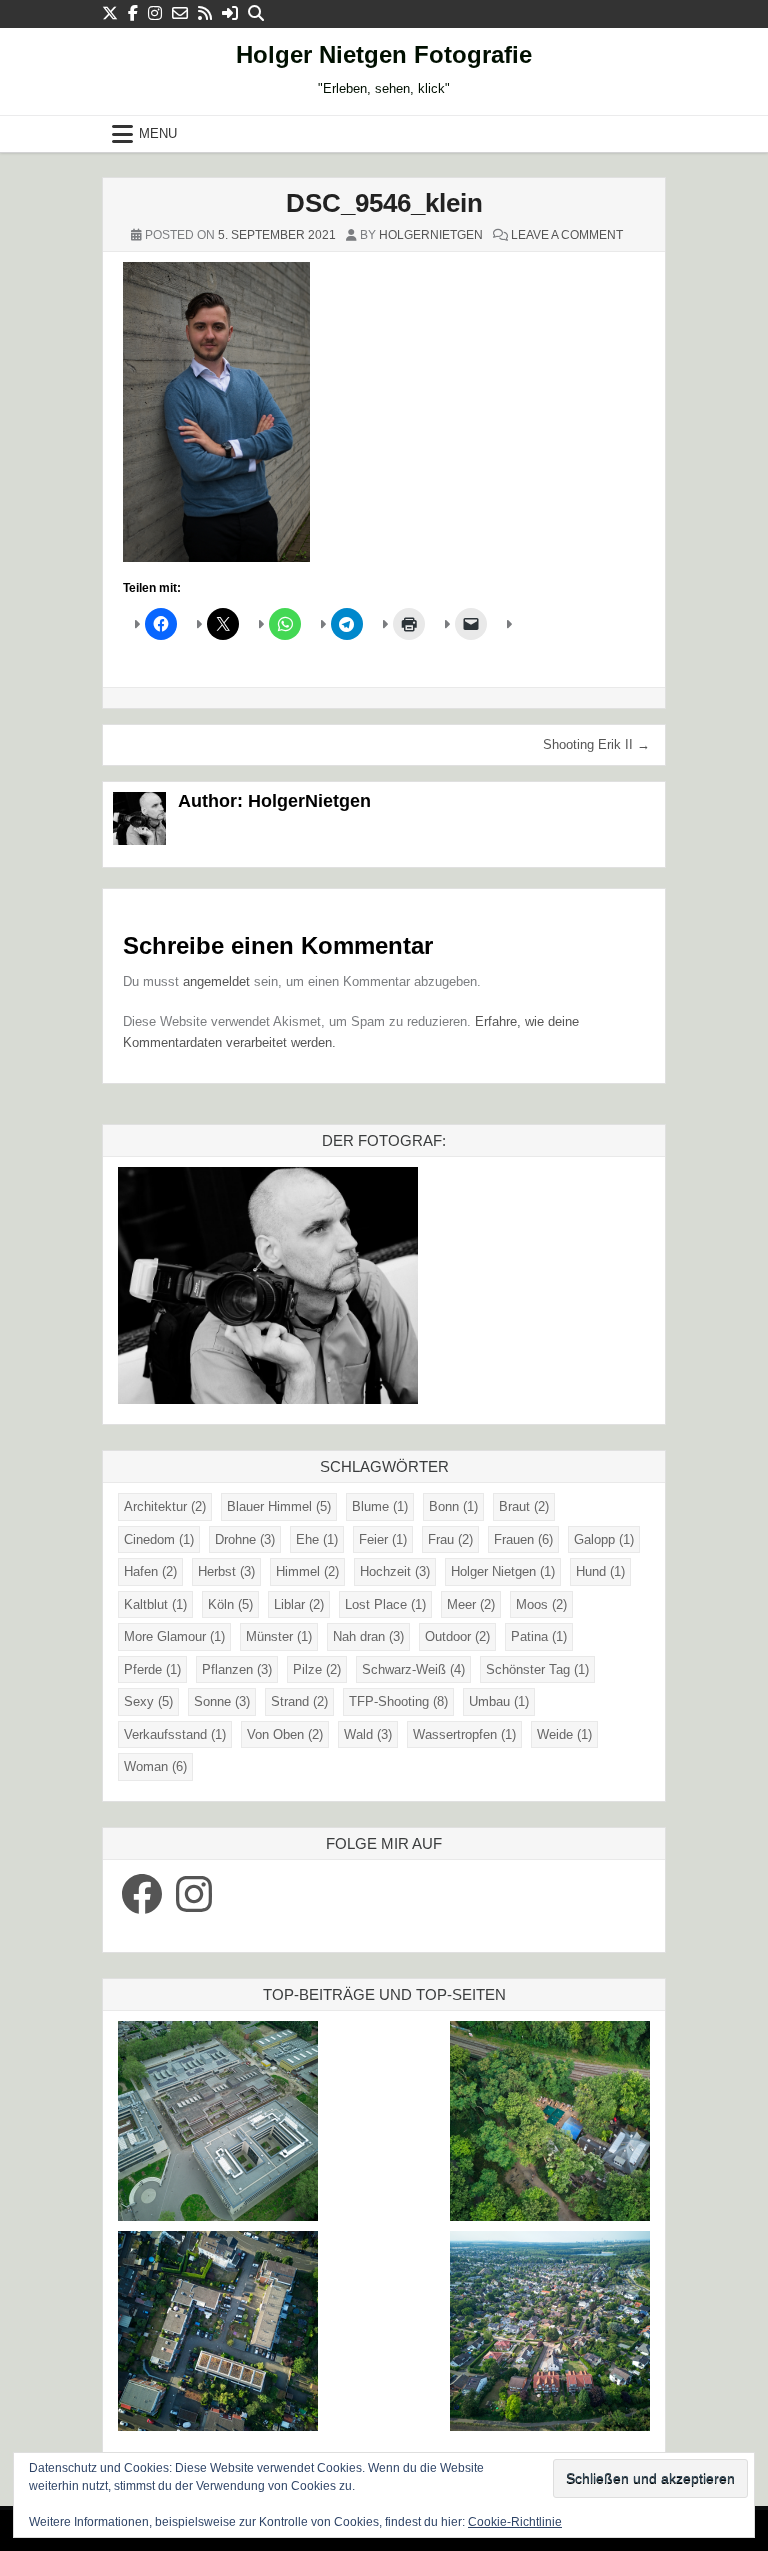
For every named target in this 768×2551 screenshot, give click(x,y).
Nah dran (368, 1636)
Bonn (453, 1506)
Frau (450, 1539)
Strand (299, 1701)
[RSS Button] (205, 13)
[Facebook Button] (133, 13)
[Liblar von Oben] (550, 2334)
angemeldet (216, 981)
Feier (383, 1539)
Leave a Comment (567, 235)
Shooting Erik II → (596, 744)
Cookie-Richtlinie (515, 2522)
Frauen (523, 1539)
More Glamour (174, 1636)
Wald (368, 1734)
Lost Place (385, 1604)
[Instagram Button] (155, 13)
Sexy (148, 1701)
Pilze (317, 1669)
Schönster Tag (537, 1669)
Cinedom (159, 1539)
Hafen (150, 1571)
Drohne (245, 1539)
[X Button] (110, 13)
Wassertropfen (464, 1734)
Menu (158, 133)
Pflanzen (237, 1669)
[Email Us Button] (180, 13)
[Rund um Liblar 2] (550, 2124)
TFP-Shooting (398, 1701)
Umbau (499, 1701)
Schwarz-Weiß (413, 1669)
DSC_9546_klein (384, 203)
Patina (539, 1636)
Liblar (299, 1604)
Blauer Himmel (279, 1506)
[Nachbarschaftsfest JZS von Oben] (218, 2334)
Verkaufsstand (175, 1734)
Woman (155, 1766)
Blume (380, 1506)
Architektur (165, 1506)
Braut (524, 1506)
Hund (600, 1571)
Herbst (226, 1571)
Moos (541, 1604)
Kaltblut (155, 1604)
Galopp (604, 1539)
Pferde (152, 1669)
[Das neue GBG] (218, 2124)
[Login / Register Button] (230, 13)
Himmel (307, 1571)
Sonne (222, 1701)
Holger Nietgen (503, 1571)
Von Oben (285, 1734)
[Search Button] (256, 13)
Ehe (317, 1539)
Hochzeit (395, 1571)
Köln (230, 1604)
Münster (279, 1636)
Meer (471, 1604)
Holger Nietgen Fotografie (384, 54)
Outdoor (457, 1636)
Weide (564, 1734)
